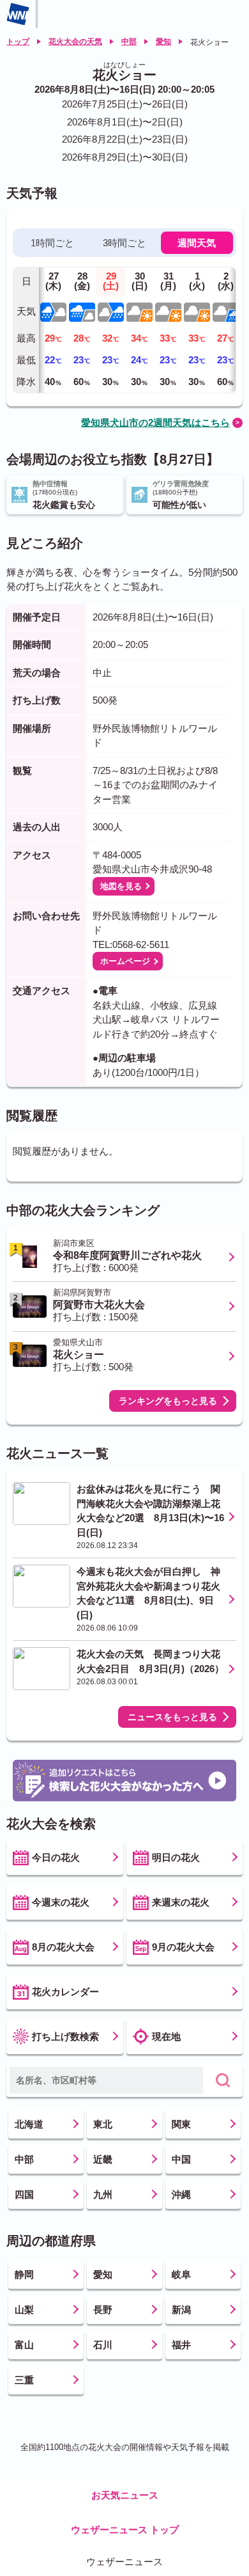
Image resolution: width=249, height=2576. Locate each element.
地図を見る (121, 886)
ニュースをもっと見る (172, 1717)
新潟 (181, 2310)
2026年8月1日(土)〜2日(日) (125, 122)
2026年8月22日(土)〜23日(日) (125, 139)
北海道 (29, 2124)
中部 (129, 42)
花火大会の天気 (75, 42)
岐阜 (181, 2274)
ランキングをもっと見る (168, 1401)
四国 (24, 2194)
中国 (181, 2159)
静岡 (24, 2274)
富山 (24, 2345)
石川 (103, 2345)
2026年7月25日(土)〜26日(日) (125, 104)
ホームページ (125, 961)
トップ (18, 42)
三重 (24, 2380)
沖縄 (181, 2194)
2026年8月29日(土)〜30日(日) (125, 157)
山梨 (24, 2310)
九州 (103, 2194)
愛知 (163, 42)
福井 (181, 2345)
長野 (103, 2310)
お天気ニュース (125, 2495)
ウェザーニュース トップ (125, 2530)
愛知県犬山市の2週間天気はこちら (155, 423)
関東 (181, 2124)
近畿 (103, 2159)
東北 (103, 2124)
